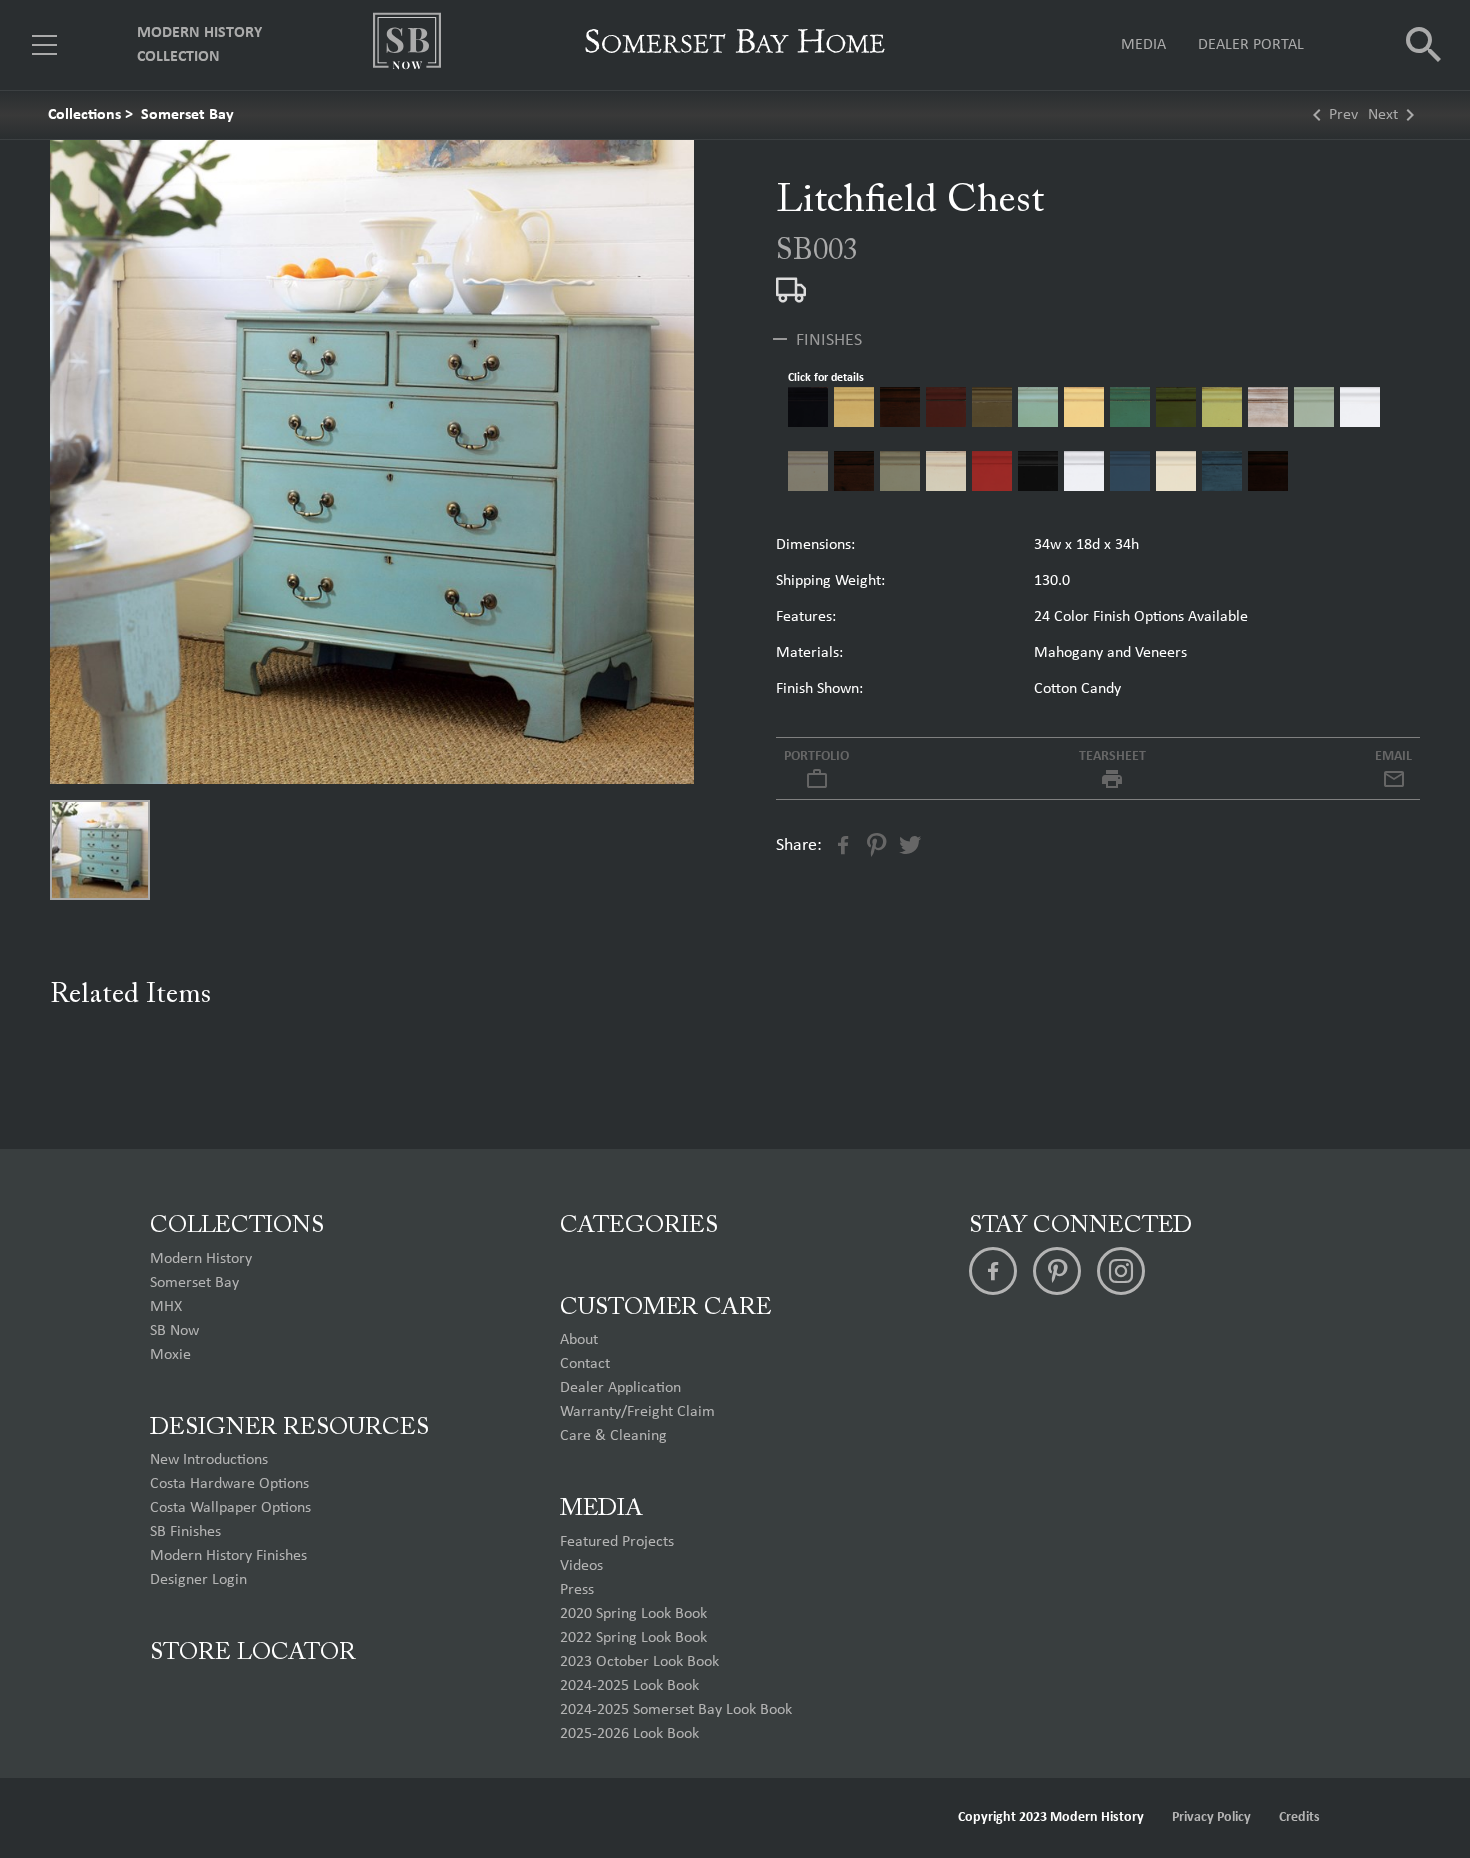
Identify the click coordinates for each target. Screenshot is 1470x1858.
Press (577, 1590)
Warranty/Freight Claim (637, 1412)
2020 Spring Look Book (633, 1614)
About (579, 1340)
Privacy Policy (1211, 1817)
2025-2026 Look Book (629, 1734)
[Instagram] (1121, 1271)
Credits (1299, 1817)
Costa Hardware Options (229, 1484)
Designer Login (198, 1580)
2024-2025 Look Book (629, 1686)
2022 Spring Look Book (633, 1638)
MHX (166, 1307)
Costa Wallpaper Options (230, 1508)
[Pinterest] (1057, 1271)
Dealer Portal (1251, 45)
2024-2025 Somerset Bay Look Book (676, 1710)
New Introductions (209, 1460)
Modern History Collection (199, 45)
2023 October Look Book (639, 1662)
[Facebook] (993, 1271)
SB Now (174, 1331)
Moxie (170, 1355)
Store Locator (253, 1653)
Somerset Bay (187, 115)
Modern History (201, 1259)
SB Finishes (185, 1532)
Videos (581, 1566)
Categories (639, 1226)
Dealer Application (620, 1388)
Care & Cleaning (613, 1436)
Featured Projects (617, 1542)
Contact (585, 1364)
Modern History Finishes (228, 1556)
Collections (84, 115)
